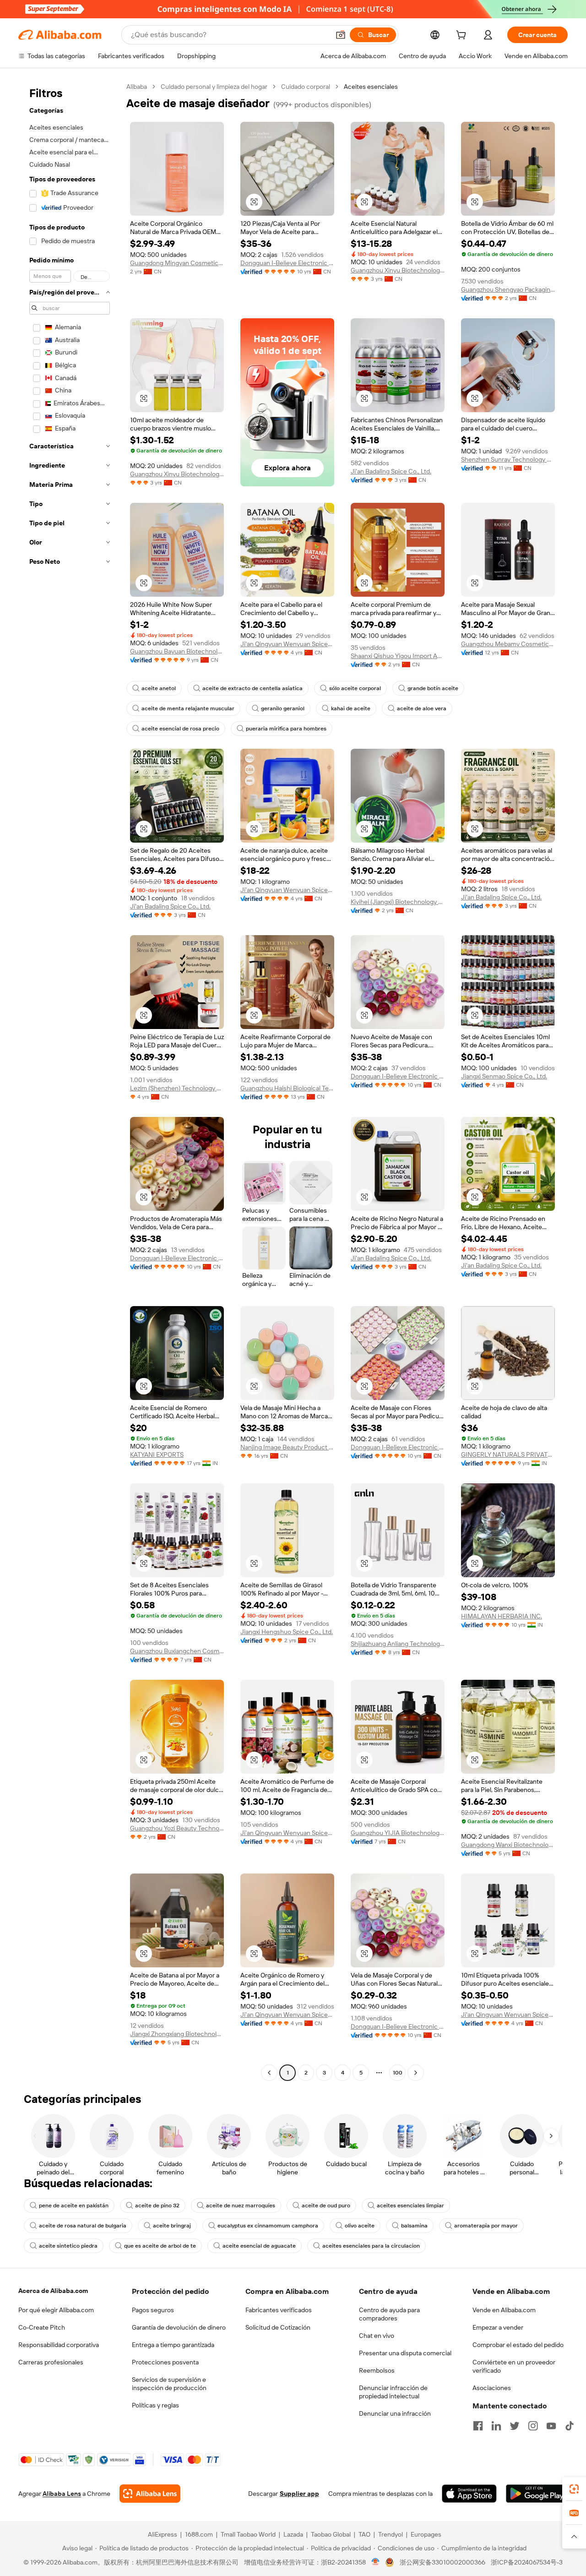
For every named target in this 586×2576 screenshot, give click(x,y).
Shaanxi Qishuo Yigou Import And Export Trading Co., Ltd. (398, 656)
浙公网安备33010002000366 (442, 2562)
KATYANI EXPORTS (157, 1454)
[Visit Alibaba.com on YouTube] (551, 2426)
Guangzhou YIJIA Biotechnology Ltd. (398, 1833)
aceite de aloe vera (422, 708)
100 (398, 2073)
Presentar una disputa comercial (405, 2353)
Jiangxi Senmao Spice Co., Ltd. (504, 1076)
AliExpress (163, 2534)
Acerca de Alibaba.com (53, 2291)
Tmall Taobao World (248, 2534)
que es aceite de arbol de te (160, 2246)
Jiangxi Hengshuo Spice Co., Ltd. (287, 1632)
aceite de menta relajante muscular (188, 708)
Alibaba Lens (62, 2494)
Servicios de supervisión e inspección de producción (169, 2384)
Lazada (293, 2534)
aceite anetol (159, 688)
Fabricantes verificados (279, 2310)
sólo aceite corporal (355, 688)
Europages (426, 2534)
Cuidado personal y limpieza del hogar (214, 87)
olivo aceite (360, 2226)
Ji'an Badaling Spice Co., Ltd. (391, 471)
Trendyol (391, 2534)
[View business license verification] (376, 2562)
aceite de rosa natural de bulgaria (83, 2226)
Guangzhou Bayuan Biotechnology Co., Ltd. (177, 651)
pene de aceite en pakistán (74, 2206)
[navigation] (70, 1081)
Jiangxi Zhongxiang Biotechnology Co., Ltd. (177, 2034)
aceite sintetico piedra (68, 2246)
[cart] (463, 36)
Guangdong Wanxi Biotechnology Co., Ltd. (508, 1845)
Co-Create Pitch (42, 2327)
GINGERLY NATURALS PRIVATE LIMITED (508, 1454)
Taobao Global (331, 2534)
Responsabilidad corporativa (59, 2345)
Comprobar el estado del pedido (518, 2345)
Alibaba (137, 87)
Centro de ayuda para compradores (389, 2314)
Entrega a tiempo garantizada (173, 2345)
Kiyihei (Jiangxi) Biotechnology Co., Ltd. (398, 902)
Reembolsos (377, 2370)
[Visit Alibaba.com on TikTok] (570, 2426)
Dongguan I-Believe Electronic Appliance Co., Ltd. (287, 263)
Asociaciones (492, 2388)
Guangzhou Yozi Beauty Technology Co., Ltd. (177, 1828)
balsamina (414, 2226)
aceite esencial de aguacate (259, 2246)
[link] (574, 2489)
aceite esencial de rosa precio (180, 729)
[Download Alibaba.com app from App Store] (469, 2494)
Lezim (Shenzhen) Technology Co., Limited (177, 1088)
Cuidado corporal (306, 87)
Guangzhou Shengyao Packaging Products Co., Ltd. (508, 289)
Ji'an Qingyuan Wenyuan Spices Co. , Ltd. (287, 644)
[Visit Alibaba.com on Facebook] (478, 2426)
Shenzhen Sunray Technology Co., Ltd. (508, 459)
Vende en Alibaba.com (504, 2310)
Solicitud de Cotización (278, 2327)
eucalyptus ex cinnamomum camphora (268, 2226)
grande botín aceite (433, 688)
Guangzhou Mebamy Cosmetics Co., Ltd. (508, 644)
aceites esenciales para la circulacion (371, 2246)
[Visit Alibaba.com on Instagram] (533, 2426)
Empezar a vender (498, 2327)
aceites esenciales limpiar (410, 2206)
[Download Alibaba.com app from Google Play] (537, 2494)
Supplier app (299, 2494)
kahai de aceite (351, 708)
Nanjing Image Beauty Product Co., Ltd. (287, 1447)
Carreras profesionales (51, 2362)
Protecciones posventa (165, 2362)
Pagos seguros (153, 2310)
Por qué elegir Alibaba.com (56, 2310)
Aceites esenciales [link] (371, 87)
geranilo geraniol (283, 708)
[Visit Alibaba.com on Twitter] (515, 2426)
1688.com (199, 2534)
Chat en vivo (377, 2336)
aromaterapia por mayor (486, 2226)
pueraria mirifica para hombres (286, 729)
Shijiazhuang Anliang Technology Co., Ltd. (398, 1644)
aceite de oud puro (326, 2206)
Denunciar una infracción (395, 2413)
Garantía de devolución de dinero (179, 2327)
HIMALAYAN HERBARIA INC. (502, 1616)
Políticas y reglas (155, 2405)
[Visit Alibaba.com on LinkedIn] (496, 2426)
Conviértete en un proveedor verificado (514, 2366)
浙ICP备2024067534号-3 (527, 2562)
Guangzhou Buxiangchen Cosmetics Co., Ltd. (177, 1651)
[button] (341, 35)
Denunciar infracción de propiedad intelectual (393, 2392)
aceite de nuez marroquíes (241, 2206)
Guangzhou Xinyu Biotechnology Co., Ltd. (398, 270)
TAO (364, 2534)
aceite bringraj (172, 2226)
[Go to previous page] (269, 2073)
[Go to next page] (416, 2073)
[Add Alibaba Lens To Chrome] (150, 2494)
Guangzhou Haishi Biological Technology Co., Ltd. (287, 1088)
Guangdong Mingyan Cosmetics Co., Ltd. (177, 263)
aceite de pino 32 (157, 2206)
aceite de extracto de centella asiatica (252, 688)
